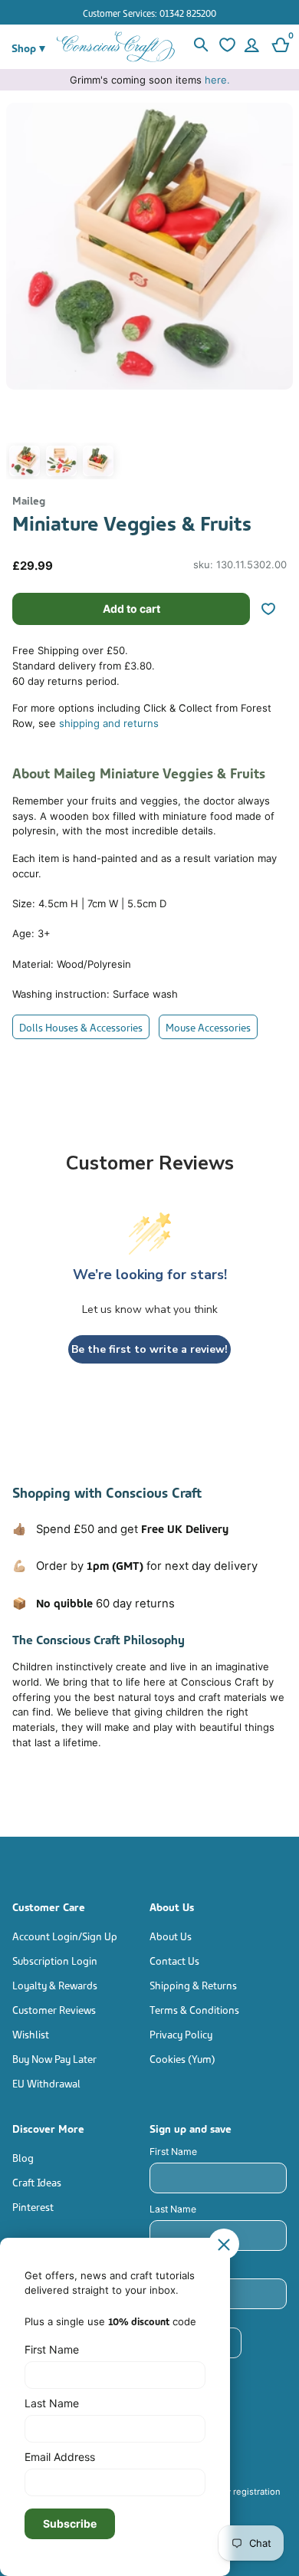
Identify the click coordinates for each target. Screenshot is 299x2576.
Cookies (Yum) (182, 2058)
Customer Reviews (54, 2009)
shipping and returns (109, 723)
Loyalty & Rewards (55, 1984)
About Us (171, 1935)
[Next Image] (278, 295)
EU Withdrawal (46, 2083)
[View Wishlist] (225, 47)
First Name (173, 2152)
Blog (23, 2157)
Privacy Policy (181, 2033)
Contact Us (174, 1960)
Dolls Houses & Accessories (81, 1026)
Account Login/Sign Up (65, 1935)
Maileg (29, 500)
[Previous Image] (21, 295)
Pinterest (33, 2206)
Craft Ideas (37, 2181)
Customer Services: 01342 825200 (149, 13)
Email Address (60, 2457)
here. (217, 80)
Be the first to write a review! (149, 1349)
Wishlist (31, 2033)
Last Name (173, 2209)
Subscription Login (55, 1960)
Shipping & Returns (193, 1984)
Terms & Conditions (194, 2009)
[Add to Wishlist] (274, 609)
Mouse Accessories (208, 1026)
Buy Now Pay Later (54, 2058)
